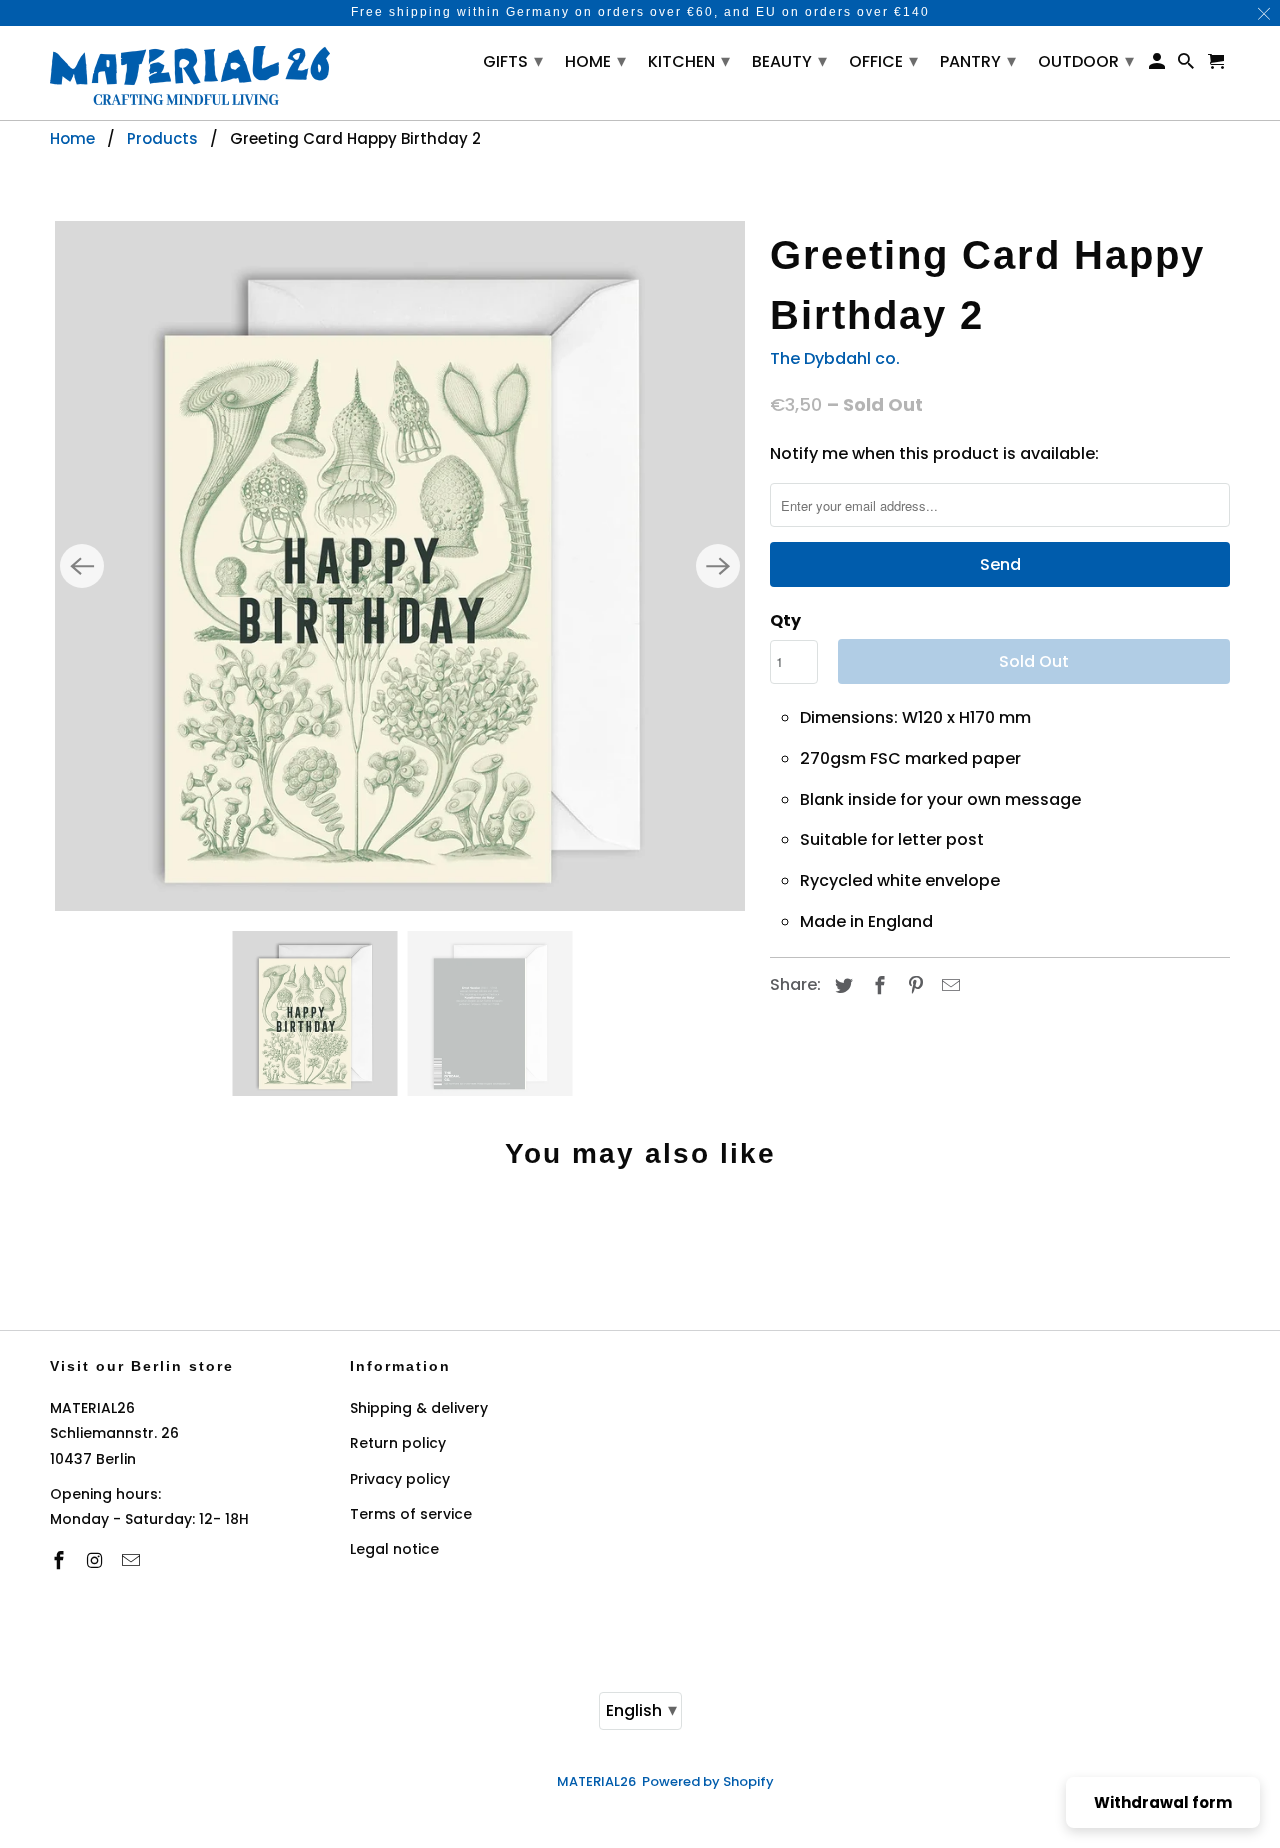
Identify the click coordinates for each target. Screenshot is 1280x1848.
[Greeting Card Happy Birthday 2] (400, 566)
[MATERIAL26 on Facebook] (61, 1560)
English (641, 1709)
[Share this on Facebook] (877, 985)
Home (72, 138)
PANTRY (978, 60)
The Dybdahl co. (835, 358)
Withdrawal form (1163, 1802)
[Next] (718, 566)
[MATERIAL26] (190, 73)
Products (162, 138)
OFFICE (883, 60)
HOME (595, 60)
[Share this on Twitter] (841, 985)
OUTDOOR (1086, 60)
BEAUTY (789, 60)
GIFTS (513, 60)
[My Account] (1158, 65)
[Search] (1187, 65)
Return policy (398, 1443)
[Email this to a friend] (948, 985)
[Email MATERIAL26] (133, 1560)
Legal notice (394, 1549)
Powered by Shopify (708, 1781)
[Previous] (82, 566)
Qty (785, 620)
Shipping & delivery (419, 1408)
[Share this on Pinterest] (913, 985)
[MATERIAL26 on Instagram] (97, 1560)
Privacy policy (400, 1479)
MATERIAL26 (596, 1781)
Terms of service (411, 1514)
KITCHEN (689, 60)
